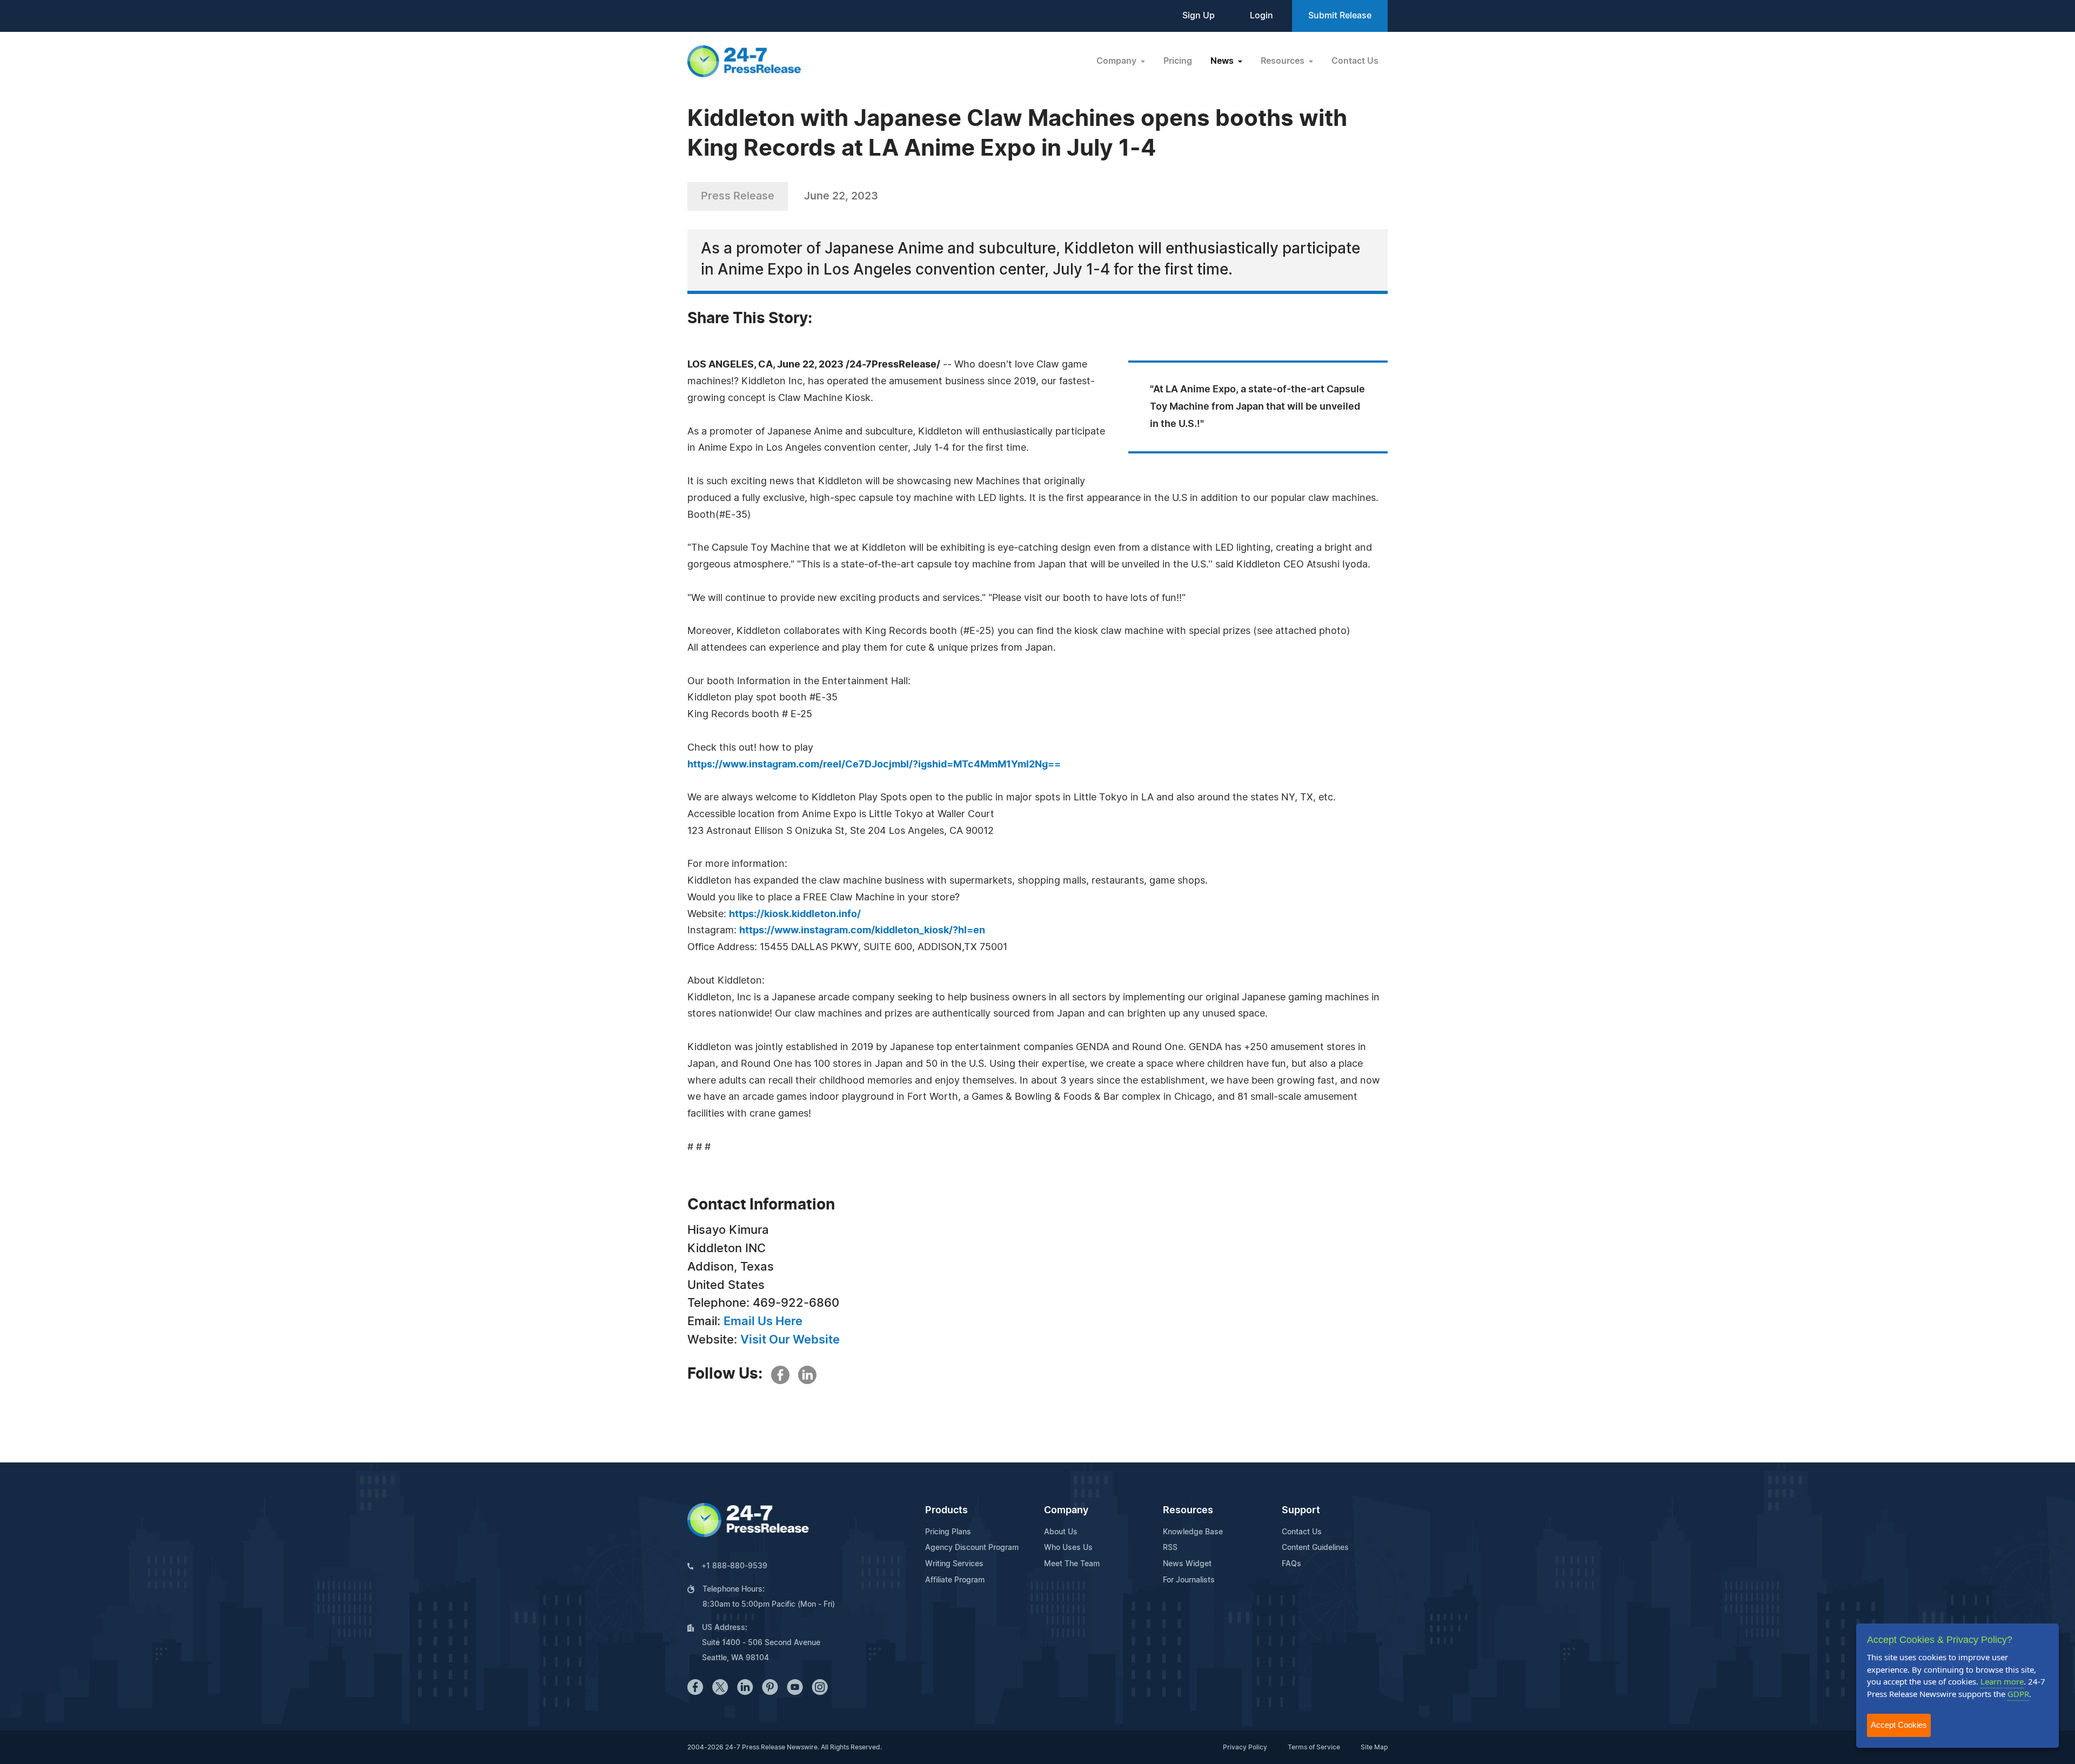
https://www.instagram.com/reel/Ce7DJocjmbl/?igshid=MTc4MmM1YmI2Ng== (874, 765)
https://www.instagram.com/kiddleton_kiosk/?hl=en (862, 931)
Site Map (1374, 1747)
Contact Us (1355, 61)
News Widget (1187, 1564)
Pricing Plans (948, 1532)
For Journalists (1189, 1580)
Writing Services (954, 1564)
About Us (1061, 1532)
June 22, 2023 (841, 196)
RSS (1170, 1548)
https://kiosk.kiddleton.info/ (795, 914)
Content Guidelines (1315, 1548)
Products (946, 1511)
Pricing (1178, 61)
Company (1066, 1511)
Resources (1188, 1511)
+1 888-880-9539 (734, 1566)
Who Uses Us (1068, 1548)
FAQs (1291, 1564)
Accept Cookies (1899, 1725)
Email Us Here (763, 1321)
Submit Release (1340, 16)
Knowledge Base (1193, 1532)
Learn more (2002, 1681)
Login (1261, 16)
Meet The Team (1072, 1564)
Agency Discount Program (972, 1548)
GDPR (2018, 1694)
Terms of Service (1314, 1747)
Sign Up (1199, 16)
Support (1301, 1511)
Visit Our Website (790, 1340)
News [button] (1223, 61)
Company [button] (1117, 61)
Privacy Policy (1245, 1747)
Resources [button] (1284, 61)
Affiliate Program (955, 1580)
